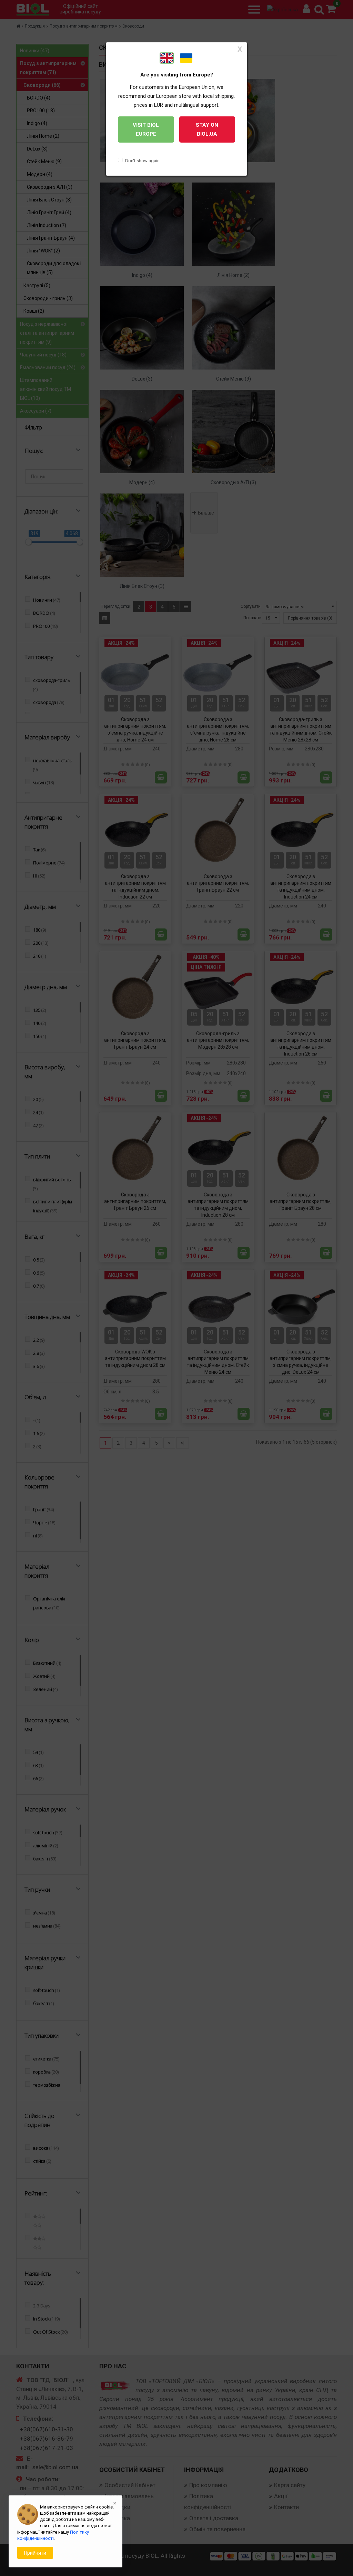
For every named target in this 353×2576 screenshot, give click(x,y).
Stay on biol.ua (207, 129)
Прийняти (35, 2553)
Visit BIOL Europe (146, 129)
